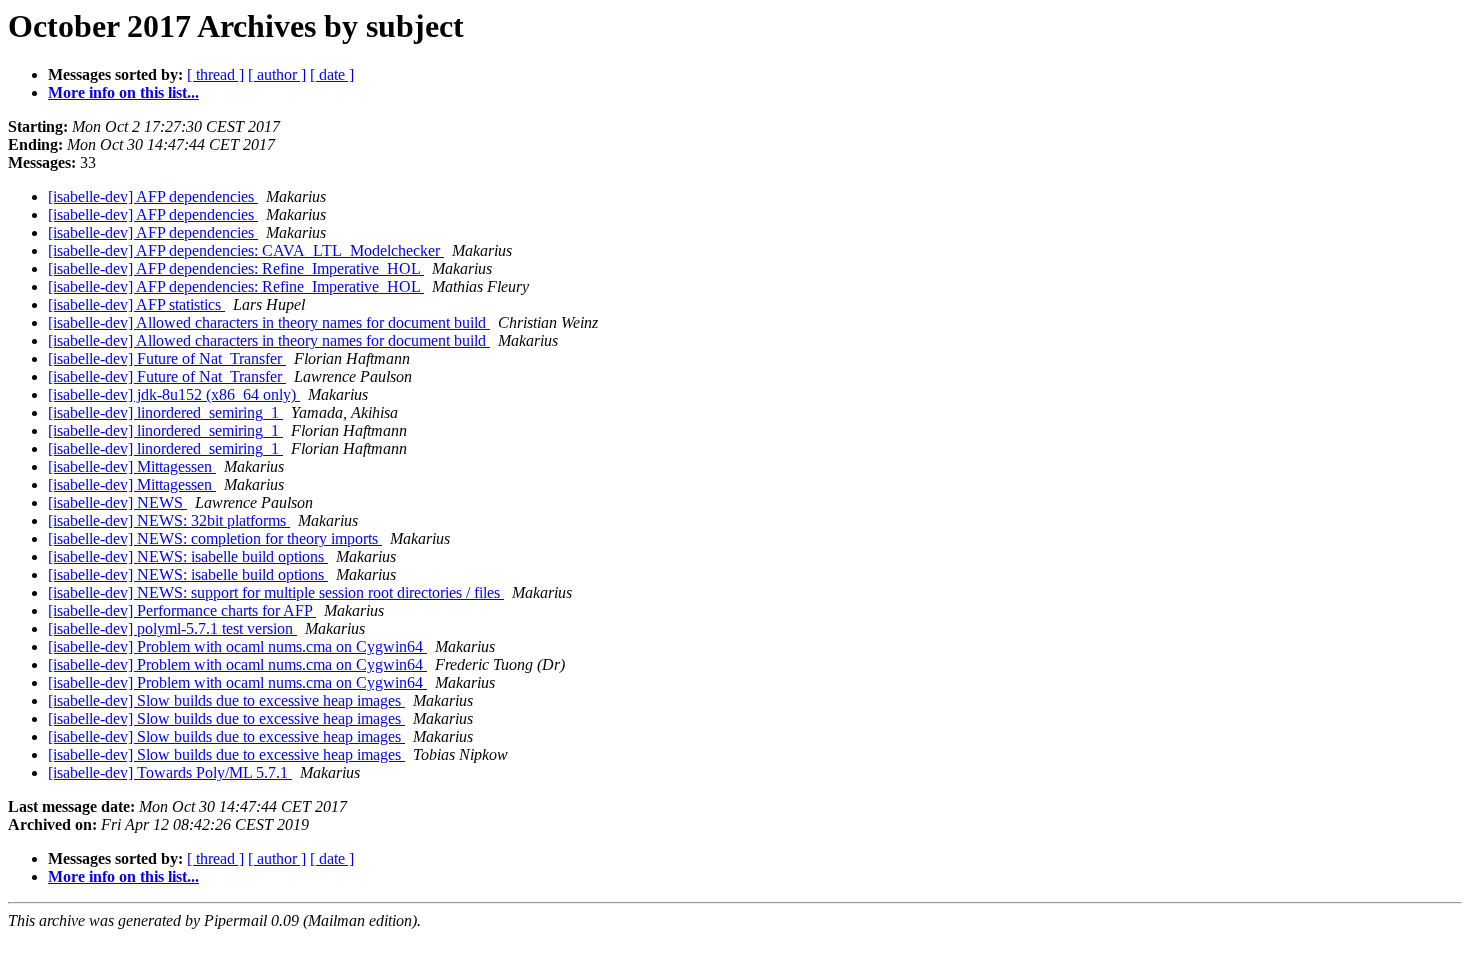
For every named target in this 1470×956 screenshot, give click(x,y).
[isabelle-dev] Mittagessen (132, 466)
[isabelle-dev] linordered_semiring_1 (165, 412)
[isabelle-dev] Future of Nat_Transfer (167, 358)
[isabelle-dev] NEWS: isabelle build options (188, 556)
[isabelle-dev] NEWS (117, 502)
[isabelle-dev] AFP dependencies (153, 196)
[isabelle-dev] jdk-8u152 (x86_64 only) (174, 394)
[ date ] (332, 74)
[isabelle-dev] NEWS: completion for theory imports (215, 538)
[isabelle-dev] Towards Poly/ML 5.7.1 (170, 772)
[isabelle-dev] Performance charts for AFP (182, 610)
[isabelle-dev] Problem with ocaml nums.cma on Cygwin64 (237, 646)
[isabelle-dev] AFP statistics (136, 304)
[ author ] (277, 74)
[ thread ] (215, 74)
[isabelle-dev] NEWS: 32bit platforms (169, 520)
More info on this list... (123, 92)
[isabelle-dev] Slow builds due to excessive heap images (226, 700)
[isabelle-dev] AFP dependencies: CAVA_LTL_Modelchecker (246, 250)
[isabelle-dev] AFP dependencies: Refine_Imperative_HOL (236, 268)
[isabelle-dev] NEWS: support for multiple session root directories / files (276, 592)
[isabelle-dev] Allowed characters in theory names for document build (269, 322)
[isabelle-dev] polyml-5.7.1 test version (172, 628)
